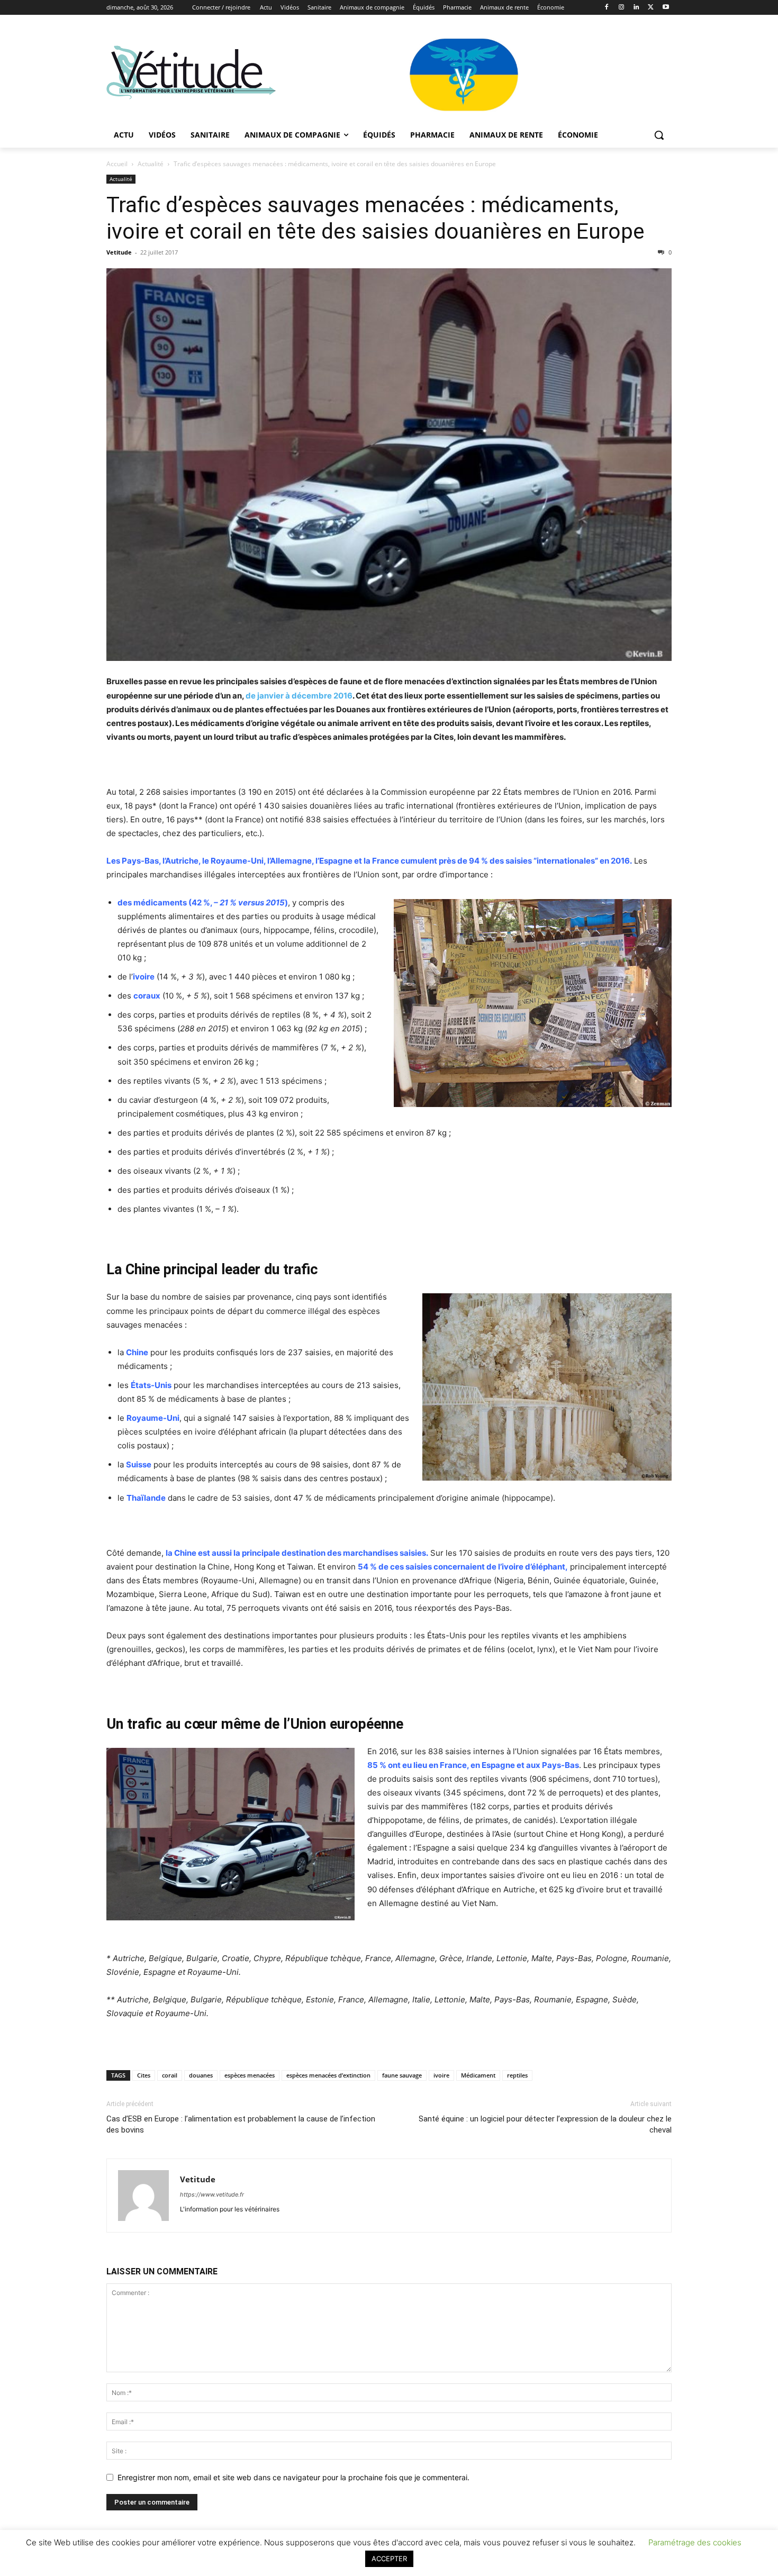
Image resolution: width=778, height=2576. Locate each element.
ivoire (441, 2075)
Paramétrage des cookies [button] (695, 2542)
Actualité (151, 164)
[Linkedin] (636, 8)
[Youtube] (666, 8)
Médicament (478, 2075)
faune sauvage (402, 2075)
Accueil (117, 164)
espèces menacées (250, 2075)
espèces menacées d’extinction (328, 2075)
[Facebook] (607, 8)
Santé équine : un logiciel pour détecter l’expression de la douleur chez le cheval (545, 2124)
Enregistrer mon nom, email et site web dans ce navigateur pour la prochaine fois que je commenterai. (293, 2477)
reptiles (517, 2075)
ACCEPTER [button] (389, 2559)
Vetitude (119, 252)
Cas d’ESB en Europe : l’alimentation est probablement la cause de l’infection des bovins (241, 2124)
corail (170, 2075)
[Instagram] (622, 8)
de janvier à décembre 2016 (299, 696)
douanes (201, 2075)
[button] (659, 135)
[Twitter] (651, 8)
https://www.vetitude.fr (212, 2194)
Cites (144, 2075)
